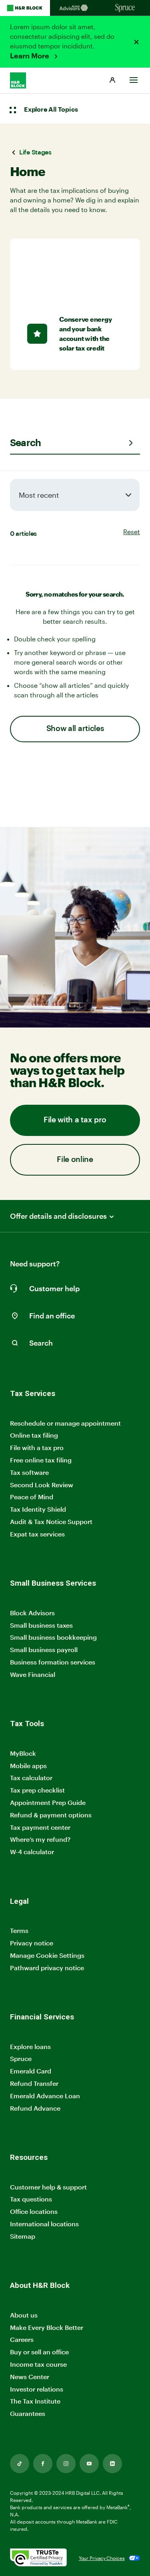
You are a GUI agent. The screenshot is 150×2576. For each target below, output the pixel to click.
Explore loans (30, 2046)
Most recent (39, 495)
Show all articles (75, 729)
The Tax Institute (35, 2401)
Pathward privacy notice (47, 1968)
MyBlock (23, 1753)
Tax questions (31, 2199)
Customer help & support (48, 2187)
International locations (44, 2224)
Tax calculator (31, 1778)
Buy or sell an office (39, 2352)
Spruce (21, 2058)
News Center (30, 2377)
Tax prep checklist (37, 1790)
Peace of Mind (32, 1497)
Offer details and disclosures (58, 1216)
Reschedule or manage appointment (65, 1423)
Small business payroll (44, 1650)
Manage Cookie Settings (47, 1955)
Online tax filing (34, 1435)
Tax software (29, 1472)
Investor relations (37, 2389)
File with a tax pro (75, 1120)
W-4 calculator (32, 1852)
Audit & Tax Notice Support (51, 1521)
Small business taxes (41, 1625)
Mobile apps (28, 1766)
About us (24, 2315)
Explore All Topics (51, 110)
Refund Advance (35, 2108)
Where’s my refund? (40, 1839)
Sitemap (23, 2236)
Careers (22, 2340)
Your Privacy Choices (102, 2558)
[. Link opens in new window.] (38, 2558)
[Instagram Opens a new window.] (66, 2464)
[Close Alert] (136, 42)
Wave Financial (33, 1675)
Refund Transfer (34, 2083)
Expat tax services (37, 1534)
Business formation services (53, 1662)
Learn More (30, 56)
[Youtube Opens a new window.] (89, 2464)
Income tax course (38, 2364)
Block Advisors (32, 1613)
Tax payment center (40, 1827)
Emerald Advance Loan (45, 2096)
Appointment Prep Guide (48, 1802)
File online (75, 1160)
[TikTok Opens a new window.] (20, 2464)
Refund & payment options (51, 1815)
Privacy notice (32, 1943)
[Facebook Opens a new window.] (43, 2464)
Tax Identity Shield (38, 1509)
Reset (132, 532)
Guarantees (28, 2413)
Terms (19, 1930)
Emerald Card (31, 2071)
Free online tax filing (41, 1460)
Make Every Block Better (47, 2327)
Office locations (34, 2212)
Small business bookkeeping (53, 1637)
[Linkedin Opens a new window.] (112, 2464)
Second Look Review (42, 1485)
